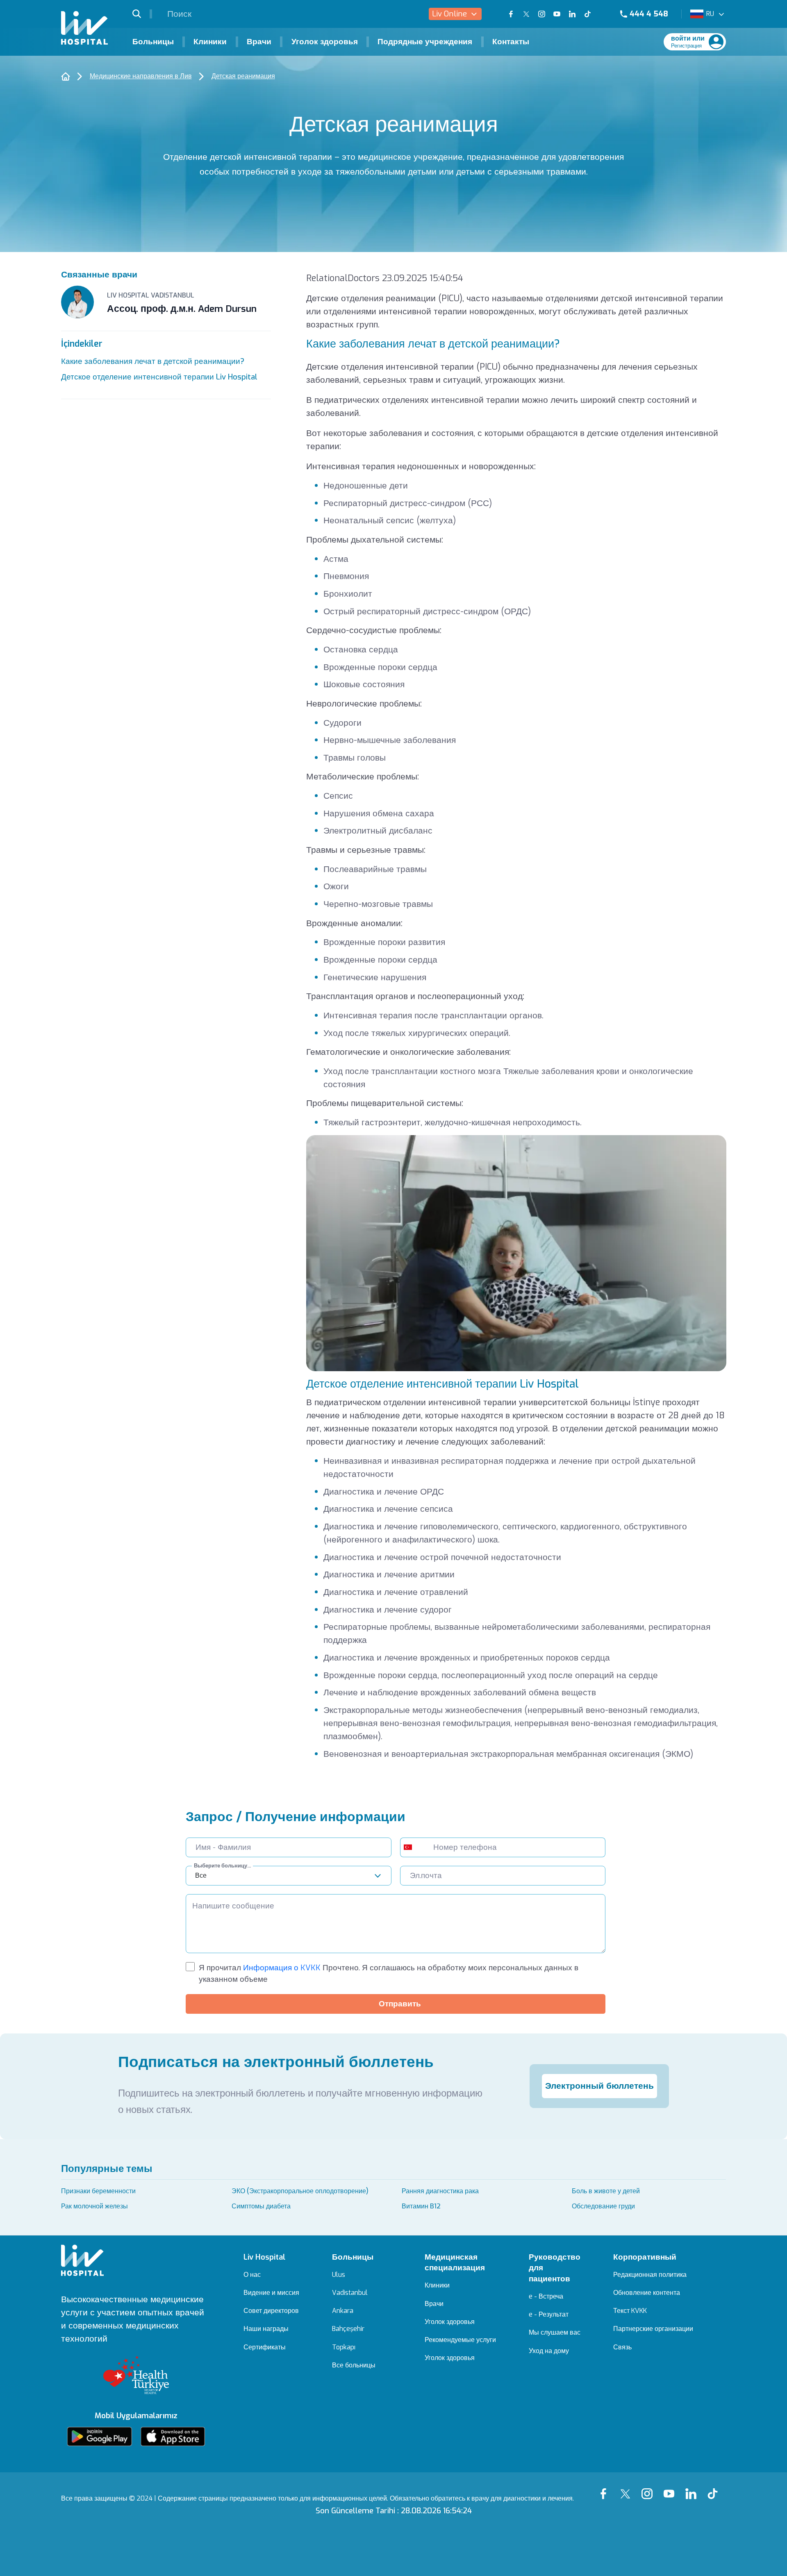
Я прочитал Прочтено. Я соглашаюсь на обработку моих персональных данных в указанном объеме (389, 1973)
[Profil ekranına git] (716, 42)
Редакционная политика (650, 2275)
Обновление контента (647, 2293)
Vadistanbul (350, 2293)
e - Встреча (546, 2297)
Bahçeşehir (348, 2329)
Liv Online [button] (449, 14)
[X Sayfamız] (627, 2488)
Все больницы (354, 2365)
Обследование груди (603, 2206)
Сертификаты (265, 2347)
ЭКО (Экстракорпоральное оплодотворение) (300, 2191)
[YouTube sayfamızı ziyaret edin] (557, 14)
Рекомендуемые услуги (460, 2340)
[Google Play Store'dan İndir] (99, 2436)
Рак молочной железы (94, 2206)
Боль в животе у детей (606, 2191)
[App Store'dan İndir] (173, 2436)
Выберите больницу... (222, 1866)
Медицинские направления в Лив (141, 76)
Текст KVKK (630, 2311)
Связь (622, 2347)
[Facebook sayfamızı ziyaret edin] (511, 14)
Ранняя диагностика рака (440, 2191)
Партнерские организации (653, 2329)
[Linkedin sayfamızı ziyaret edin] (572, 14)
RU (710, 14)
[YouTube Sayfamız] (671, 2488)
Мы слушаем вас (555, 2333)
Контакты (511, 42)
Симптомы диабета (261, 2206)
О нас (252, 2275)
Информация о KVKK (281, 1968)
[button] (142, 14)
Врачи (259, 42)
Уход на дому (549, 2351)
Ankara (343, 2311)
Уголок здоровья (325, 42)
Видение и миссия (271, 2293)
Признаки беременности (98, 2191)
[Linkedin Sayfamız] (693, 2488)
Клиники (210, 42)
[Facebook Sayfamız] (606, 2488)
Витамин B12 (421, 2206)
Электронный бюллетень (599, 2086)
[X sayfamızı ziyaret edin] (526, 14)
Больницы (153, 42)
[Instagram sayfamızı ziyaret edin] (542, 14)
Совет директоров (271, 2311)
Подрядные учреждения (425, 42)
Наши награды (266, 2329)
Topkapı (344, 2347)
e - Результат (549, 2315)
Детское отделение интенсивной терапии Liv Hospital (159, 377)
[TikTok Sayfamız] (715, 2488)
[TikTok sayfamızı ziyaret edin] (593, 14)
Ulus (339, 2275)
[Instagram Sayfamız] (649, 2488)
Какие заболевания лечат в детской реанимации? (153, 361)
